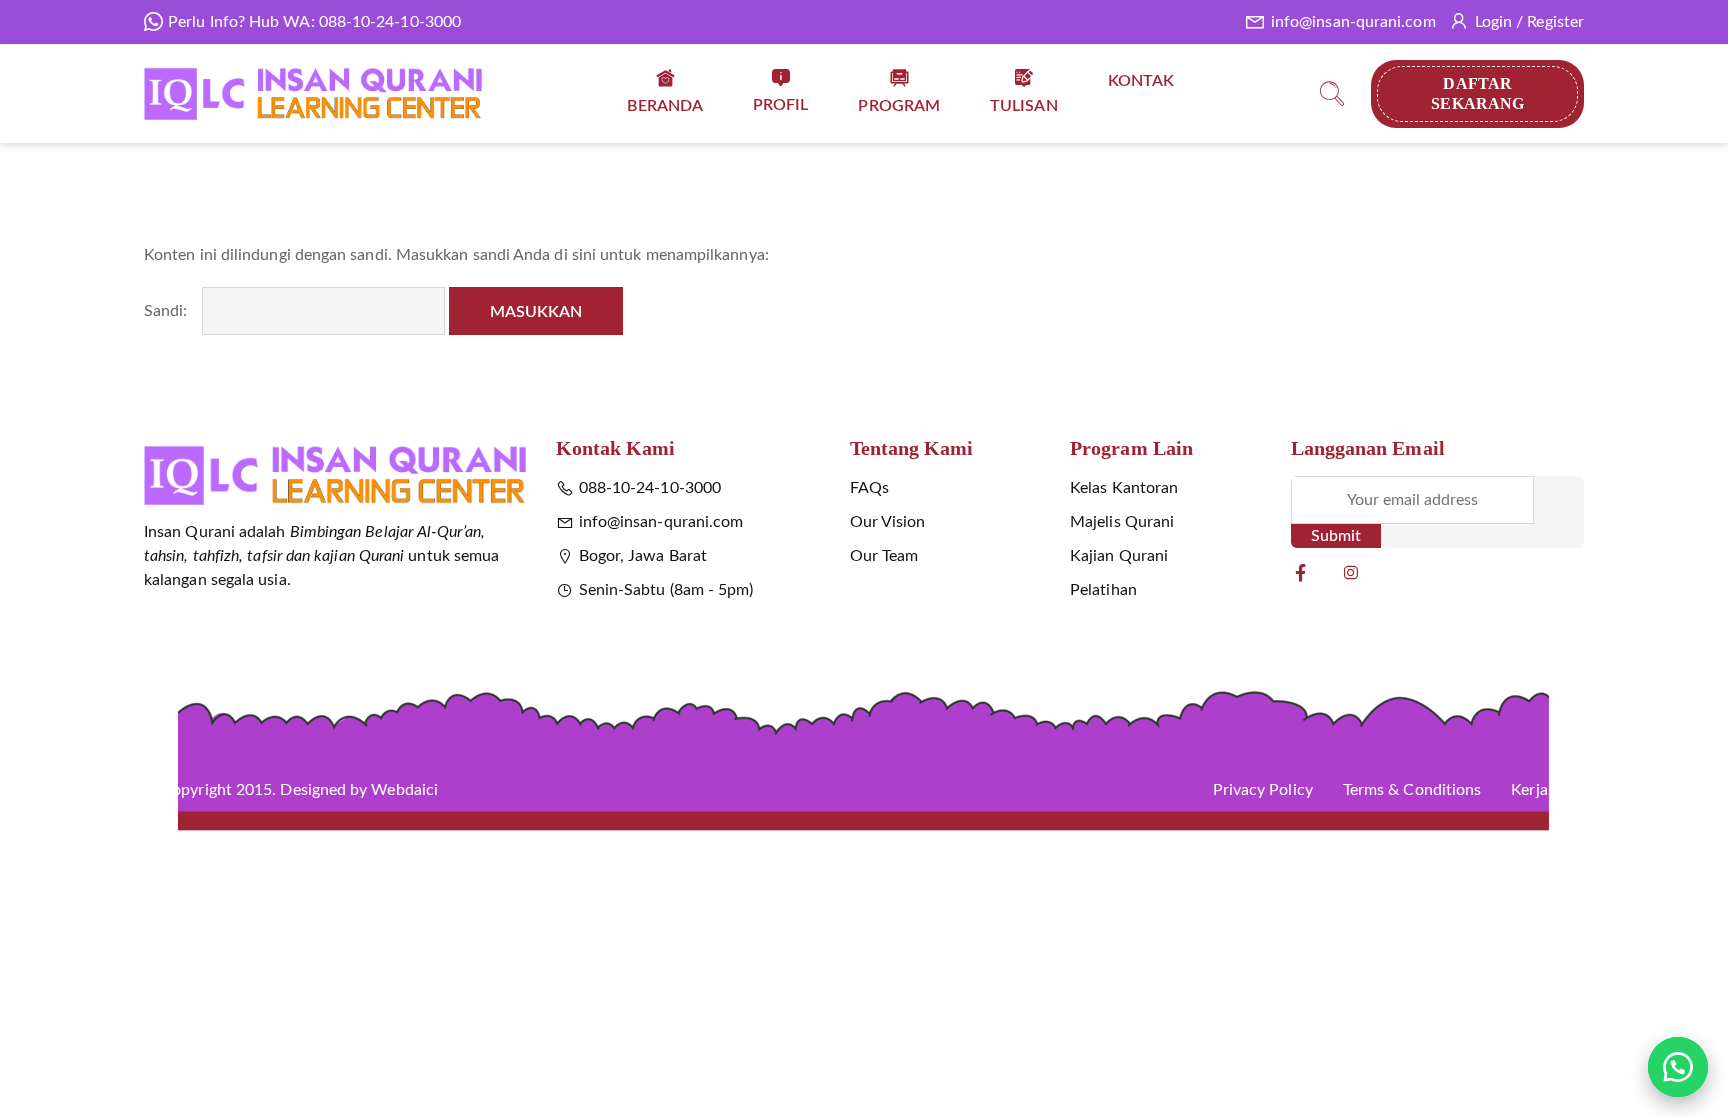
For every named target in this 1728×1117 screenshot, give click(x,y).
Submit (1336, 536)
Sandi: (168, 311)
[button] (1678, 1067)
